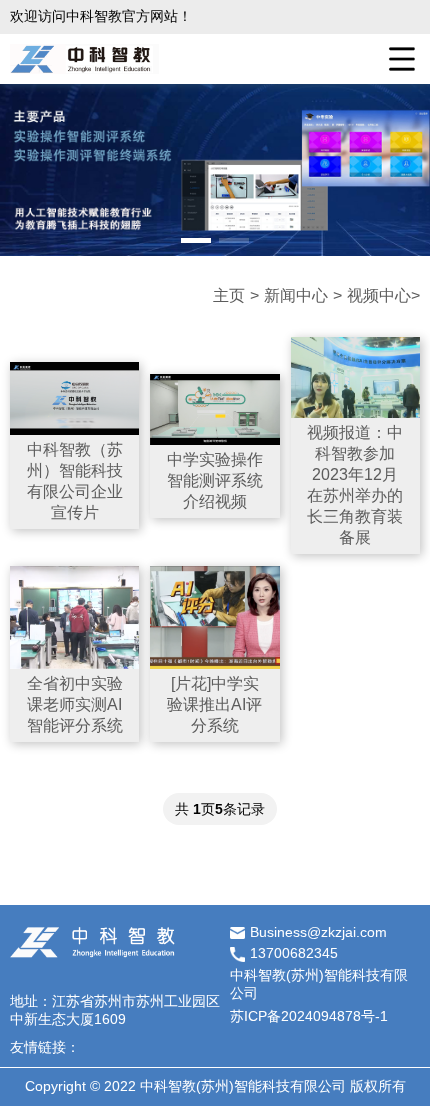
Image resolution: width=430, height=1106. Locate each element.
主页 (229, 295)
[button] (196, 240)
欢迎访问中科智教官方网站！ (101, 16)
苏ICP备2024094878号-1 (309, 1016)
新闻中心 (296, 295)
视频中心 (379, 295)
